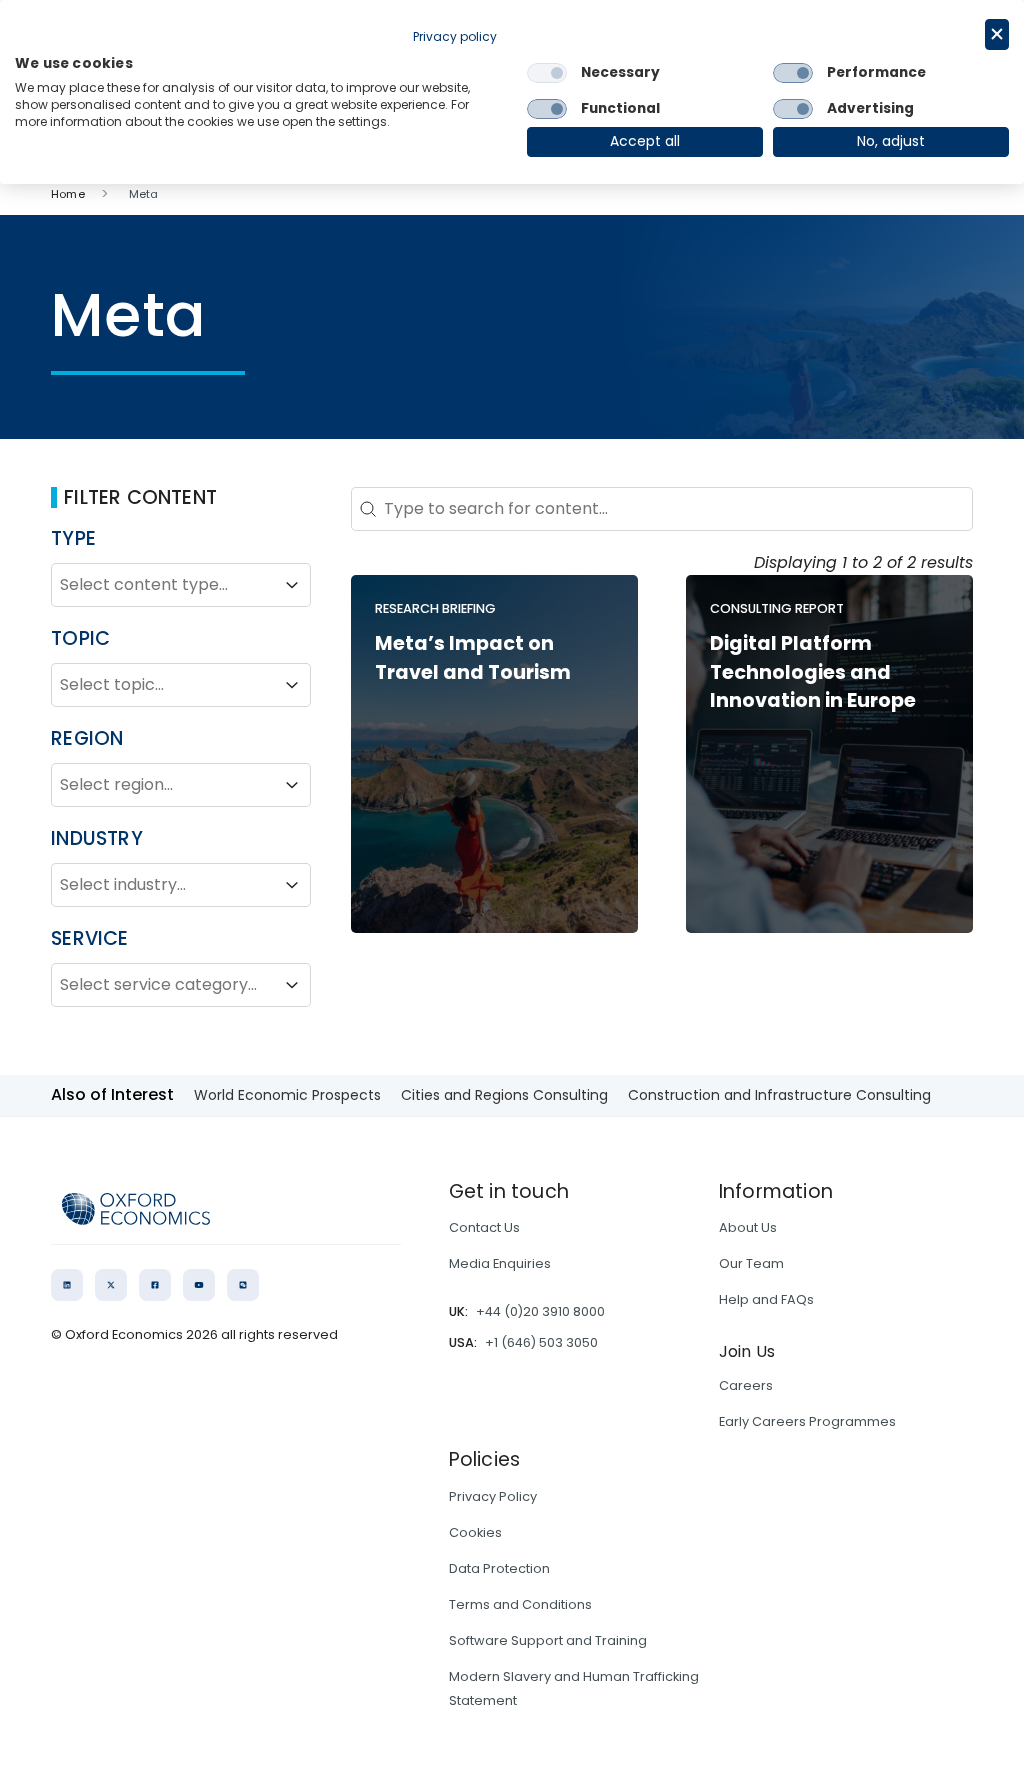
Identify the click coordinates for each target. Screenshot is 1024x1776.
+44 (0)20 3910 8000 (540, 1311)
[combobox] (163, 585)
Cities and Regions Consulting (504, 1095)
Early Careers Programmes (807, 1421)
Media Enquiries (500, 1263)
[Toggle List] (292, 585)
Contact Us (484, 1227)
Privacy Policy (493, 1496)
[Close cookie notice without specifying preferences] (997, 34)
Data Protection (499, 1568)
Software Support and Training (548, 1640)
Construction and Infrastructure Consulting (779, 1095)
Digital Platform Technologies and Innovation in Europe (813, 672)
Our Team (751, 1263)
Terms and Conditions (520, 1604)
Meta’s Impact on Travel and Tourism (473, 658)
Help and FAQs (766, 1299)
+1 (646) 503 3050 (541, 1342)
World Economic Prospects (287, 1095)
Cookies (475, 1532)
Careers (746, 1385)
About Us (748, 1227)
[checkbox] (547, 73)
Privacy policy (455, 36)
